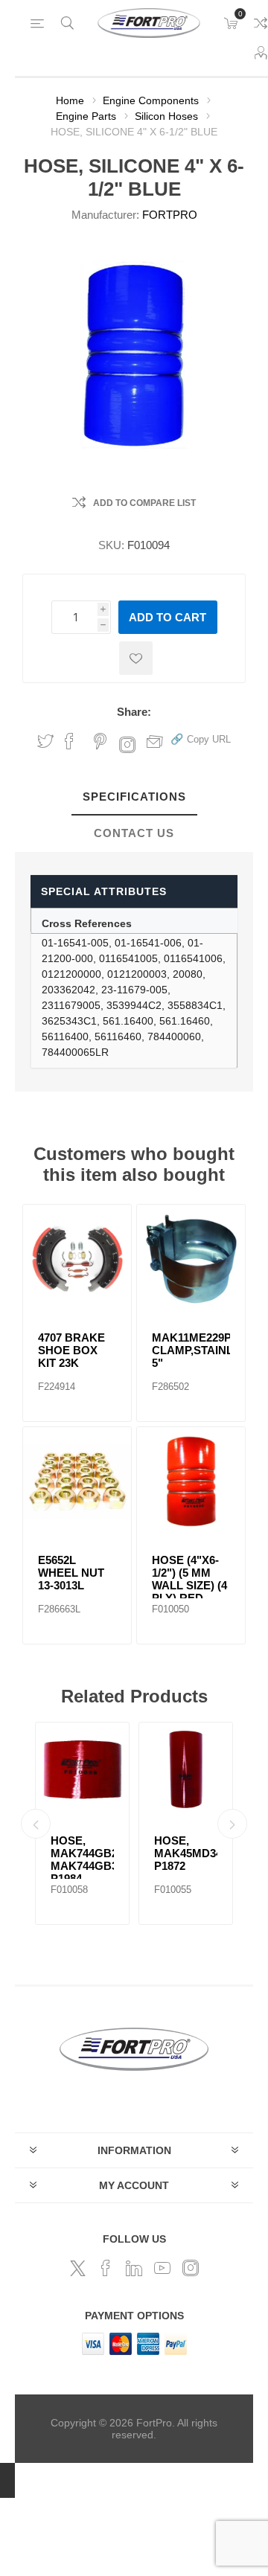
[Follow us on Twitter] (77, 2268)
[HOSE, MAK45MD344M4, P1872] (186, 1769)
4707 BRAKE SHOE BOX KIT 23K (71, 1350)
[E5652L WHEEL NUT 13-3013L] (77, 1481)
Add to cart (167, 617)
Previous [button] (36, 1824)
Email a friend (155, 741)
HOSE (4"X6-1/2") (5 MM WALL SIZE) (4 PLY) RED (189, 1579)
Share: (134, 712)
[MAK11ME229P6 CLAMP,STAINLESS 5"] (191, 1259)
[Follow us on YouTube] (162, 2268)
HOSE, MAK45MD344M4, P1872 (186, 1853)
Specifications (134, 797)
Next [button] (232, 1824)
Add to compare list (144, 503)
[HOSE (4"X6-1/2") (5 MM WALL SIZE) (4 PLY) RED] (191, 1481)
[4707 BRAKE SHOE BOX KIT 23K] (77, 1259)
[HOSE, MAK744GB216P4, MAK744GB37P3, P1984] (82, 1769)
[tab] (134, 797)
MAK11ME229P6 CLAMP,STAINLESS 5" (191, 1350)
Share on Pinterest (100, 741)
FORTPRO (170, 215)
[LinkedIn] (134, 2268)
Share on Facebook (69, 741)
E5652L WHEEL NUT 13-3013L (71, 1573)
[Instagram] (191, 2268)
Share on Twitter (45, 741)
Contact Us (134, 833)
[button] (201, 738)
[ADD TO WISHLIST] (136, 658)
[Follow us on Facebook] (106, 2268)
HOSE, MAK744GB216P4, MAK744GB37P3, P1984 (82, 1859)
